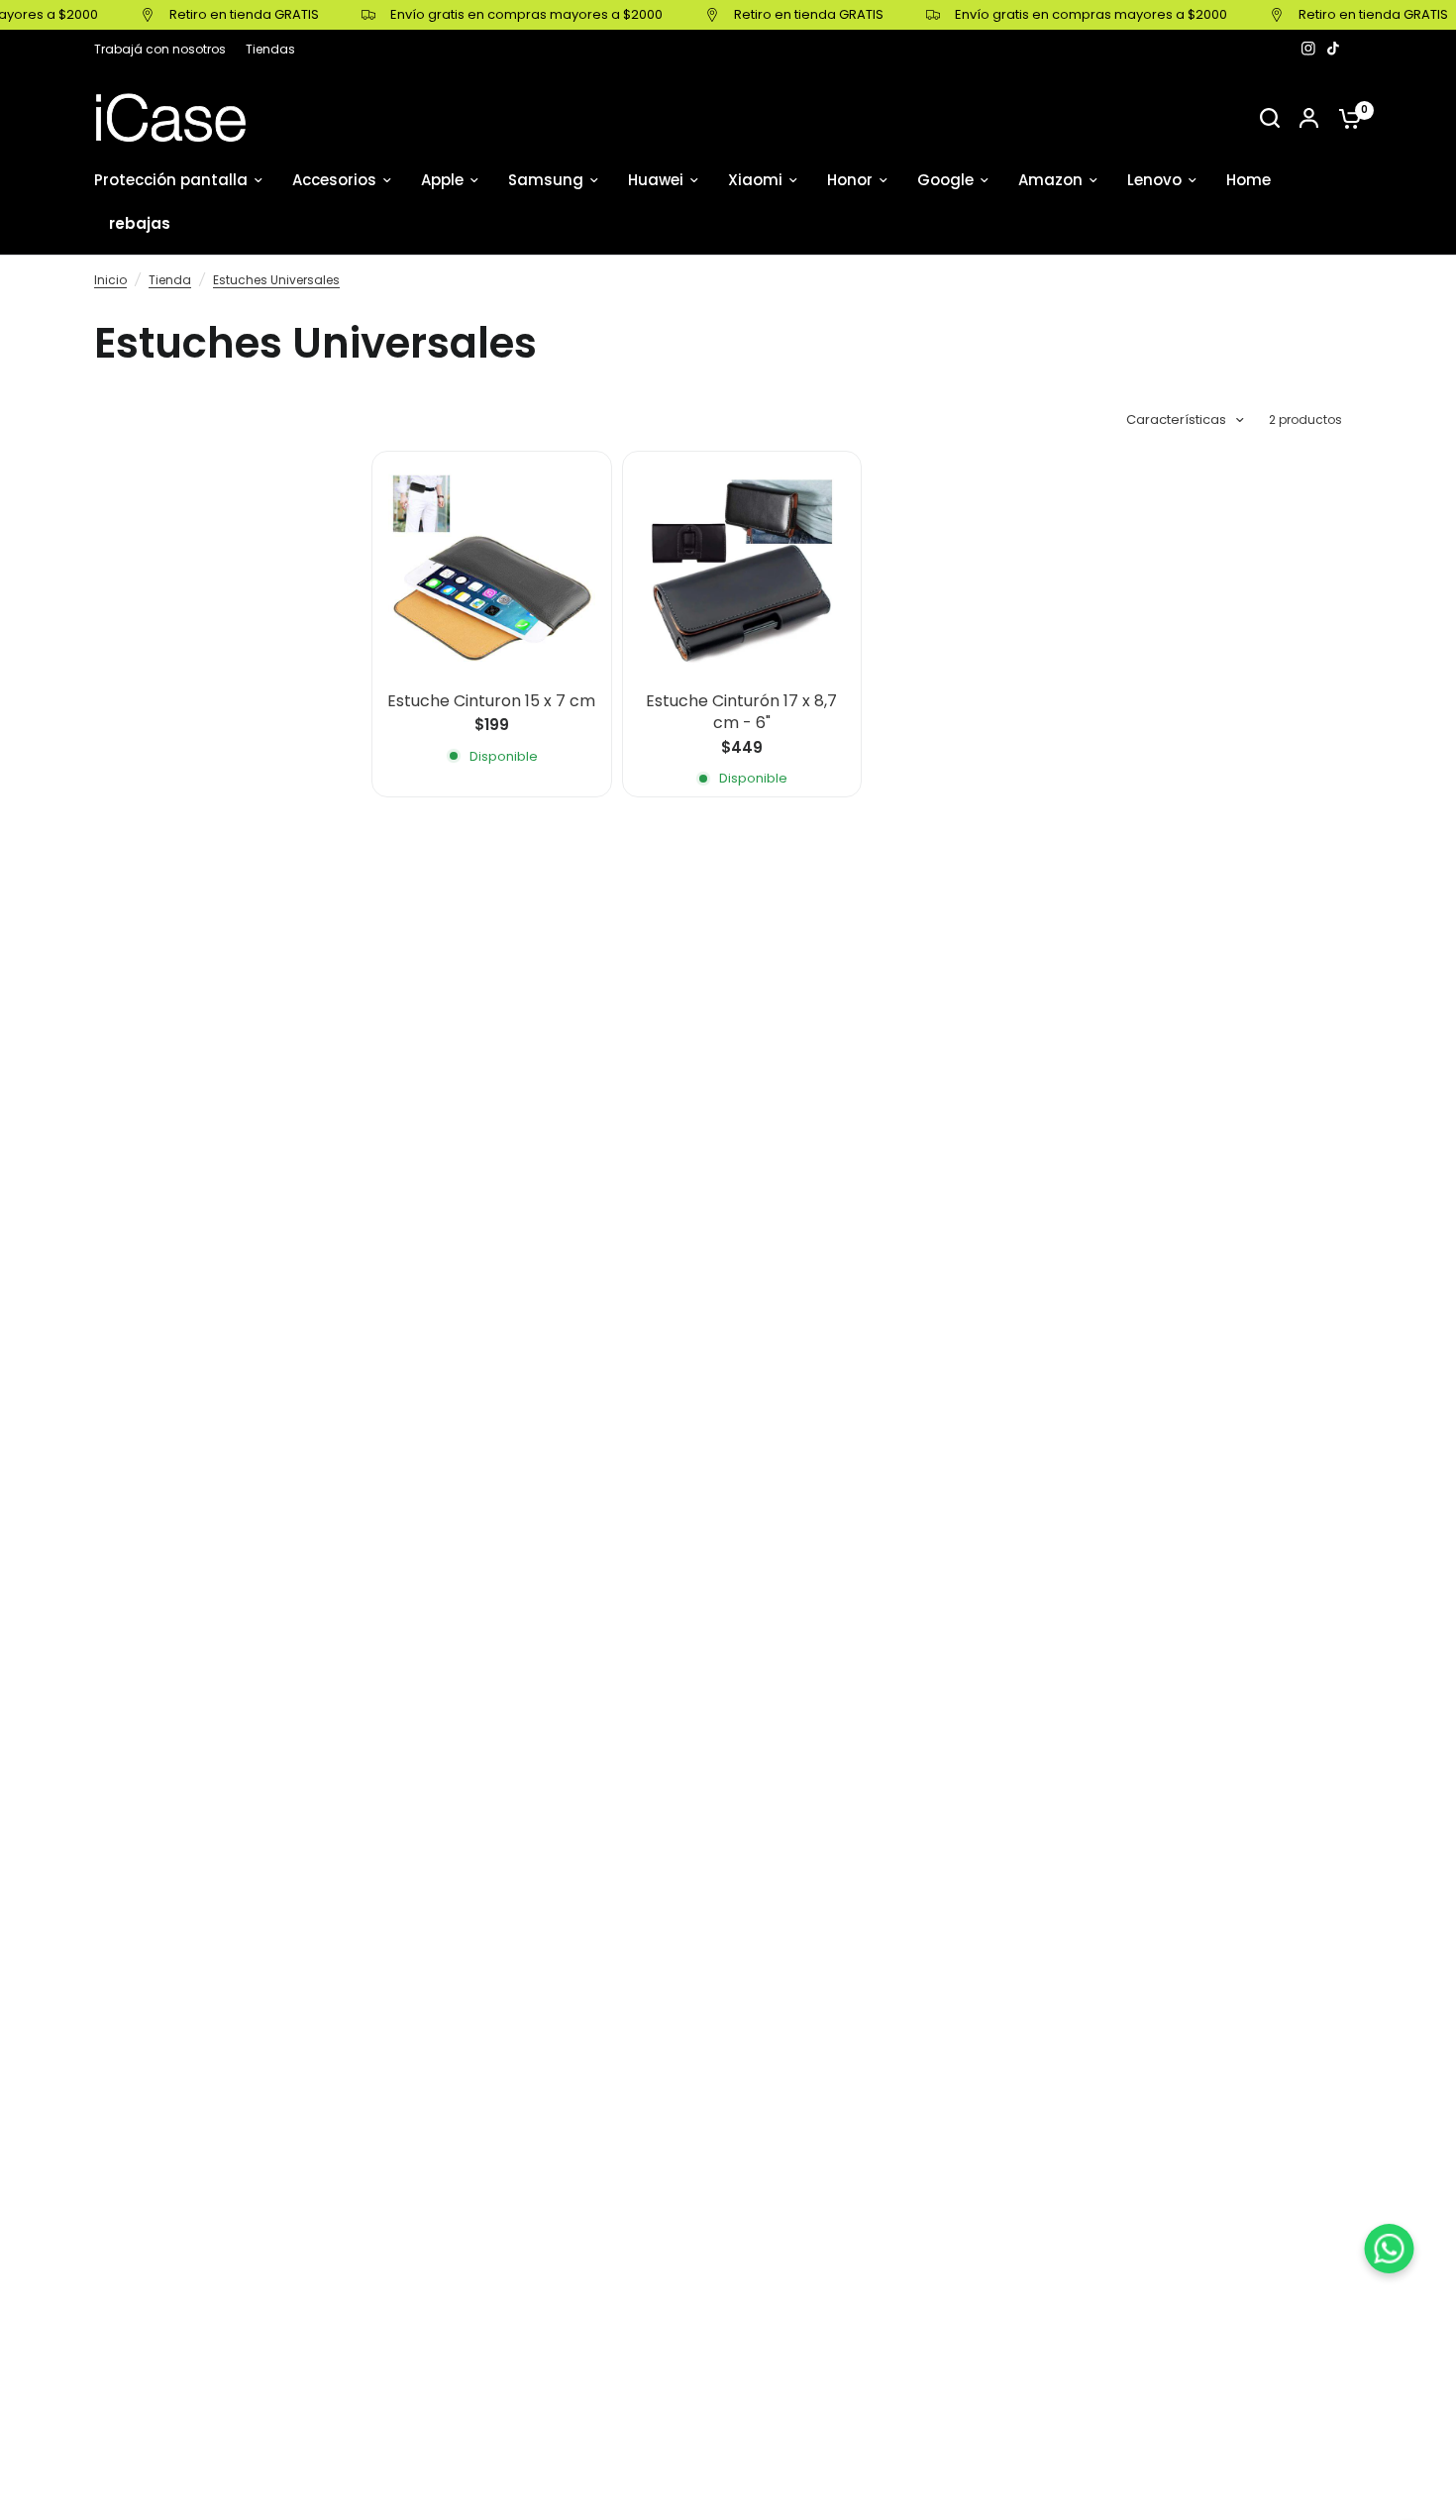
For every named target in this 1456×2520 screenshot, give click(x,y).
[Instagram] (1308, 49)
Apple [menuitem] (442, 180)
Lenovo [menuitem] (1154, 180)
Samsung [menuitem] (546, 180)
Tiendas (270, 49)
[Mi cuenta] (1309, 118)
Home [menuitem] (1248, 180)
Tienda (170, 280)
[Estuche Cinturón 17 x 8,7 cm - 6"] (742, 571)
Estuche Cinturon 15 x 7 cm (491, 701)
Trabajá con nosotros (160, 49)
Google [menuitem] (945, 180)
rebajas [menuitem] (140, 223)
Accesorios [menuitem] (334, 180)
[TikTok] (1334, 49)
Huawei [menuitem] (656, 180)
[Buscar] (1270, 118)
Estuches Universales (276, 280)
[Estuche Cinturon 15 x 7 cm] (492, 571)
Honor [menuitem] (850, 180)
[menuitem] (165, 49)
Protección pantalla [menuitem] (171, 180)
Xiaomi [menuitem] (755, 180)
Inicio (110, 280)
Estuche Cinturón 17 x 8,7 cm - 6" (741, 712)
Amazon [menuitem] (1050, 180)
